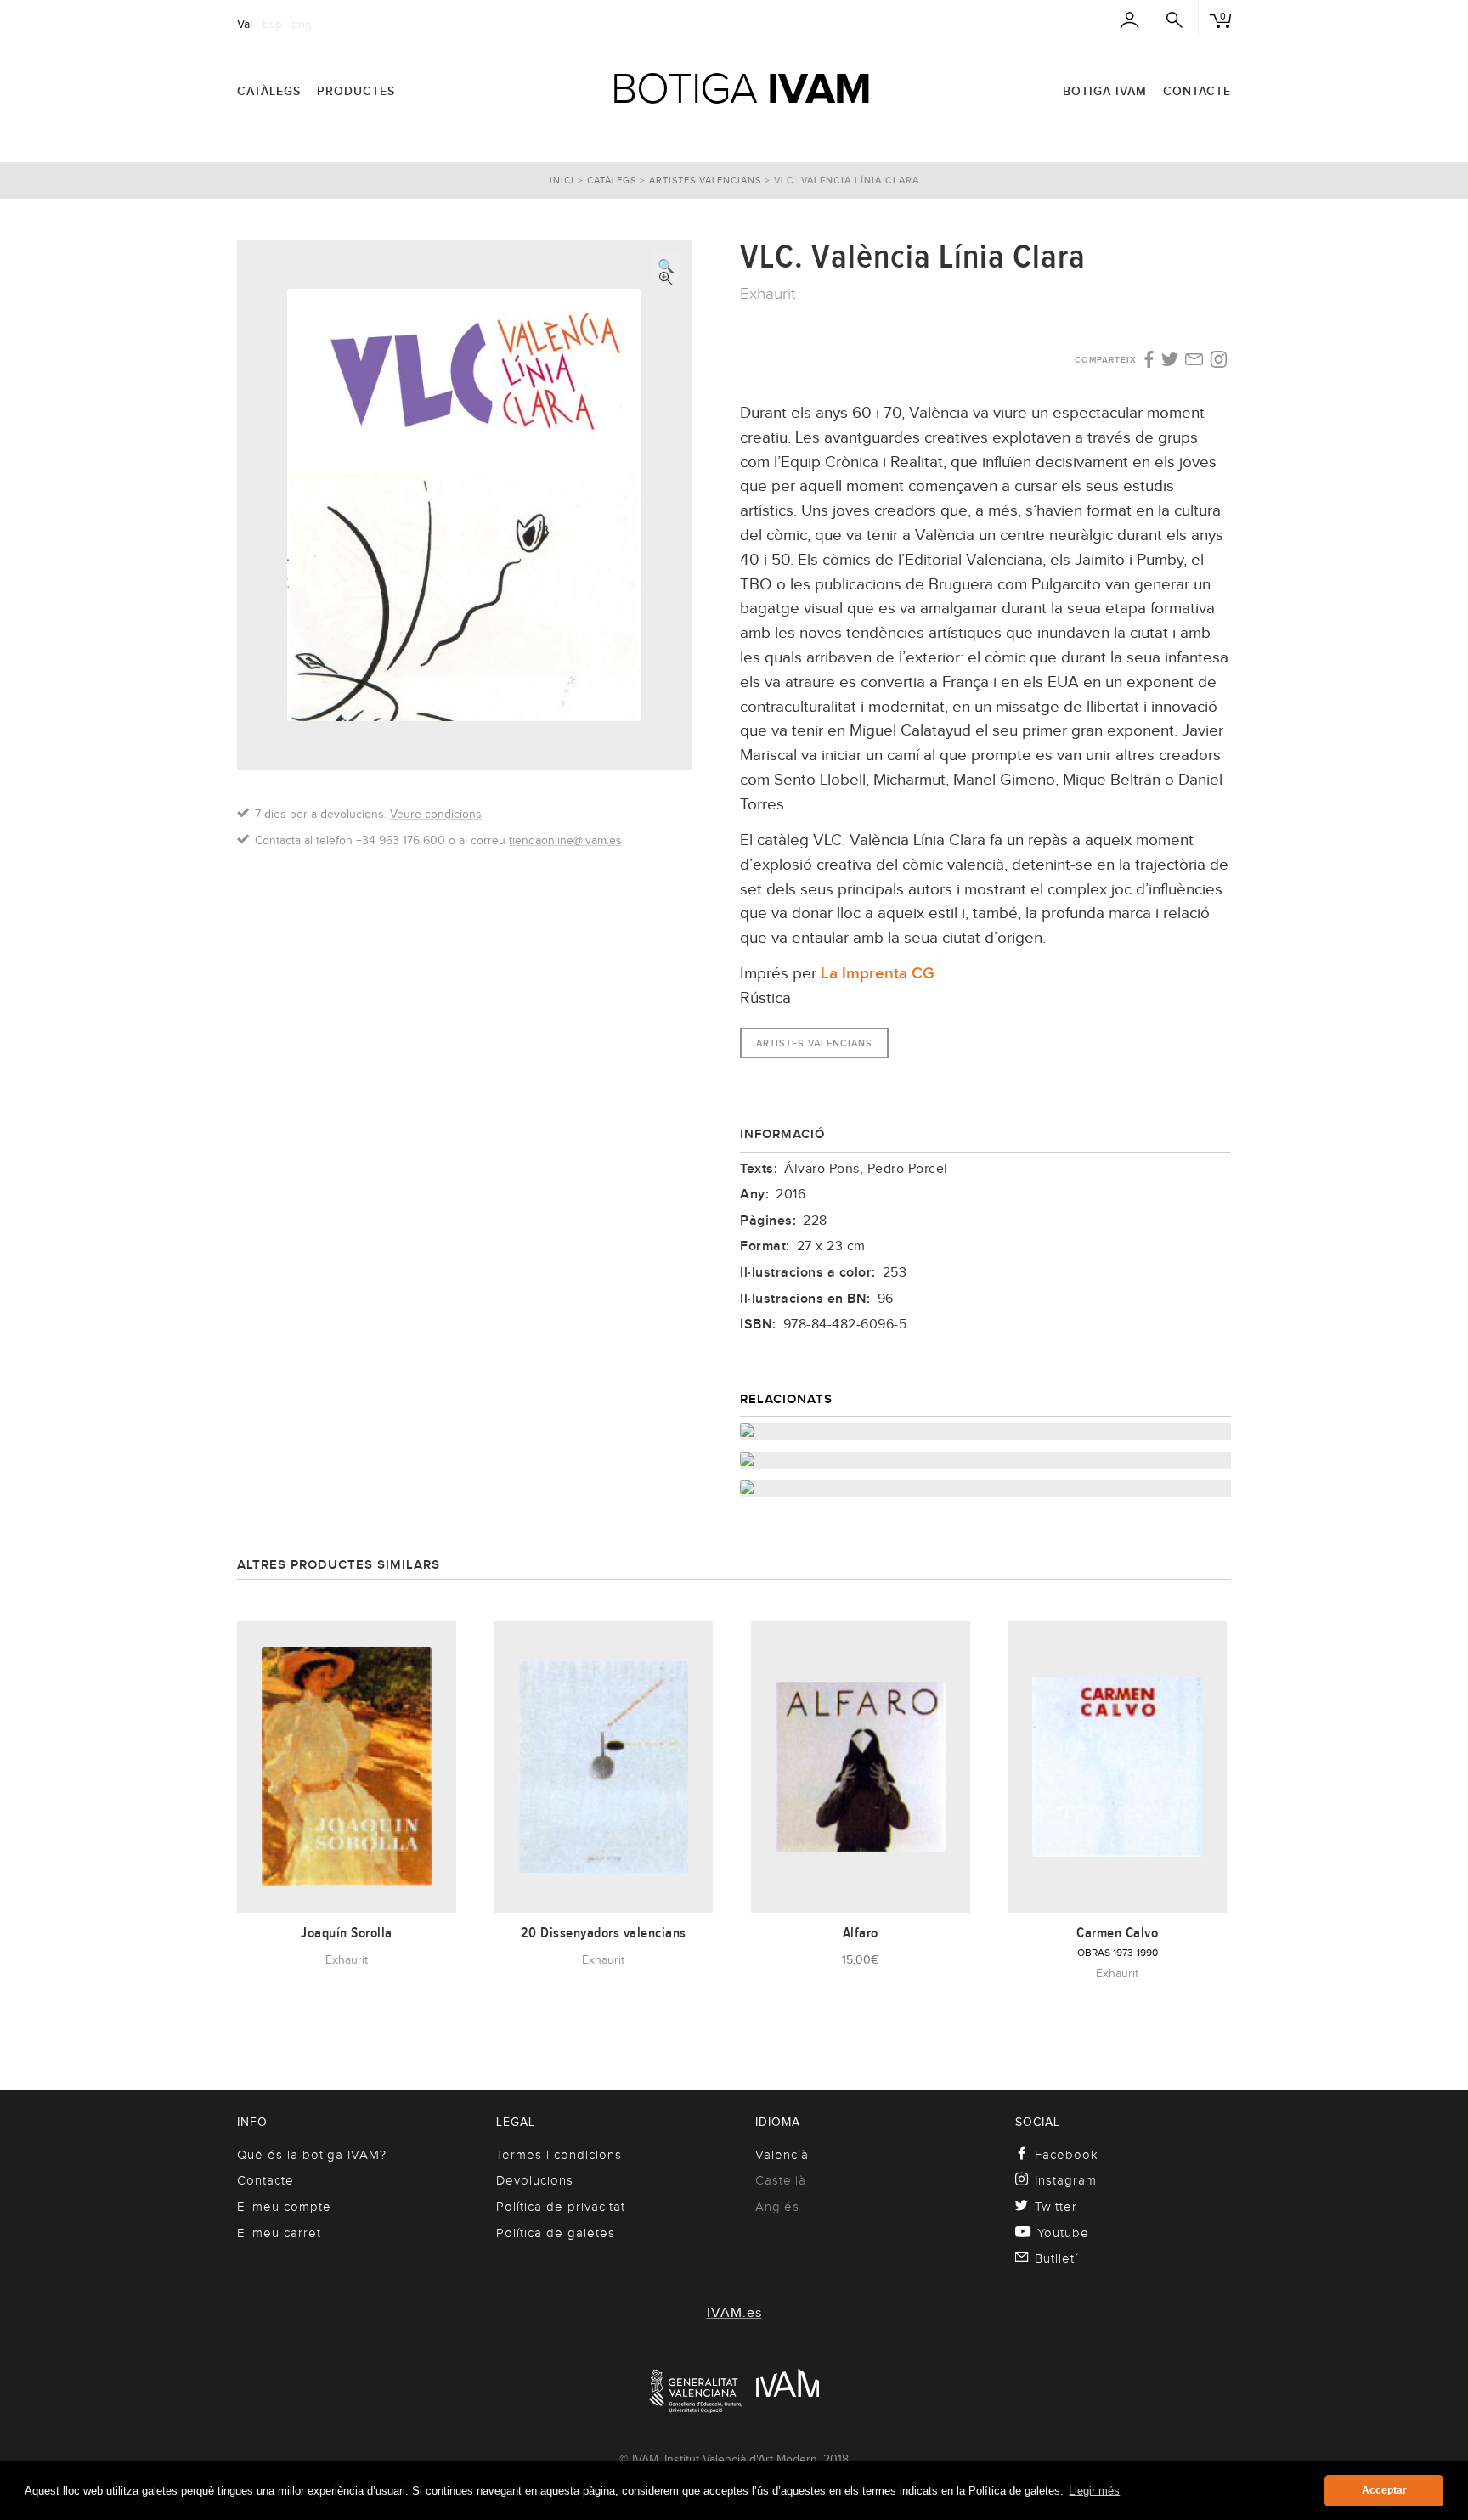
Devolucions (535, 2180)
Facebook (1067, 2155)
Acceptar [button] (1384, 2490)
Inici (562, 180)
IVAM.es (734, 2313)
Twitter (1056, 2207)
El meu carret (279, 2233)
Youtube (1063, 2233)
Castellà (781, 2180)
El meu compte (284, 2207)
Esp (272, 24)
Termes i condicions (559, 2155)
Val (245, 24)
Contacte (1197, 91)
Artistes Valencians (705, 180)
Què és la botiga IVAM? (312, 2155)
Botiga (741, 88)
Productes (356, 91)
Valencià (782, 2155)
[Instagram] (1219, 360)
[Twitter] (1170, 361)
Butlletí (1056, 2258)
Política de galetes (556, 2233)
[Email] (1194, 361)
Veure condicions (436, 814)
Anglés (777, 2207)
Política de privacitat (561, 2207)
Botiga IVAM (1105, 91)
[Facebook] (1147, 360)
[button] (666, 265)
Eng (302, 24)
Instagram (1066, 2180)
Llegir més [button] (1094, 2491)
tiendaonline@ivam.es (565, 840)
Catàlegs (269, 91)
